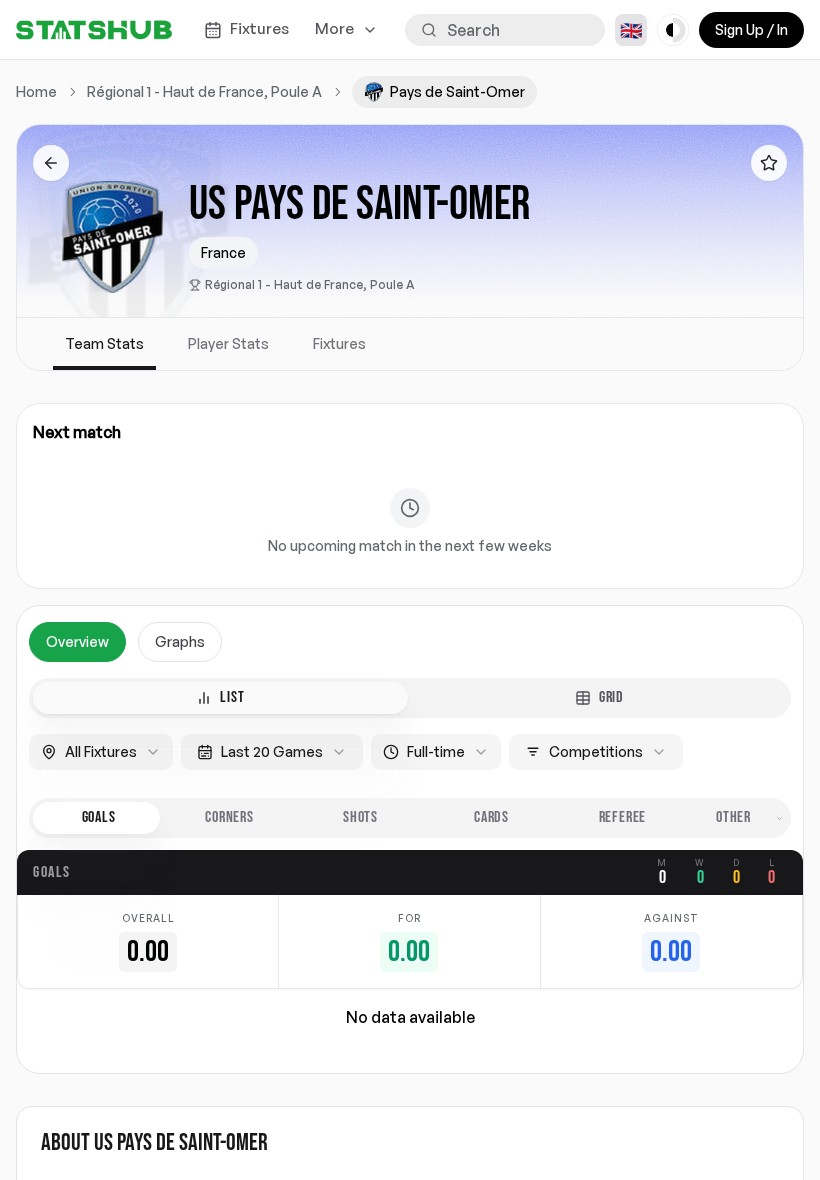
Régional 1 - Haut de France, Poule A (310, 284)
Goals (99, 817)
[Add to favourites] (769, 163)
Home (36, 91)
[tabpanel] (410, 839)
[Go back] (51, 163)
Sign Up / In (751, 29)
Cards (491, 817)
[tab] (220, 698)
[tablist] (410, 698)
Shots (360, 817)
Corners (229, 817)
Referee (623, 817)
